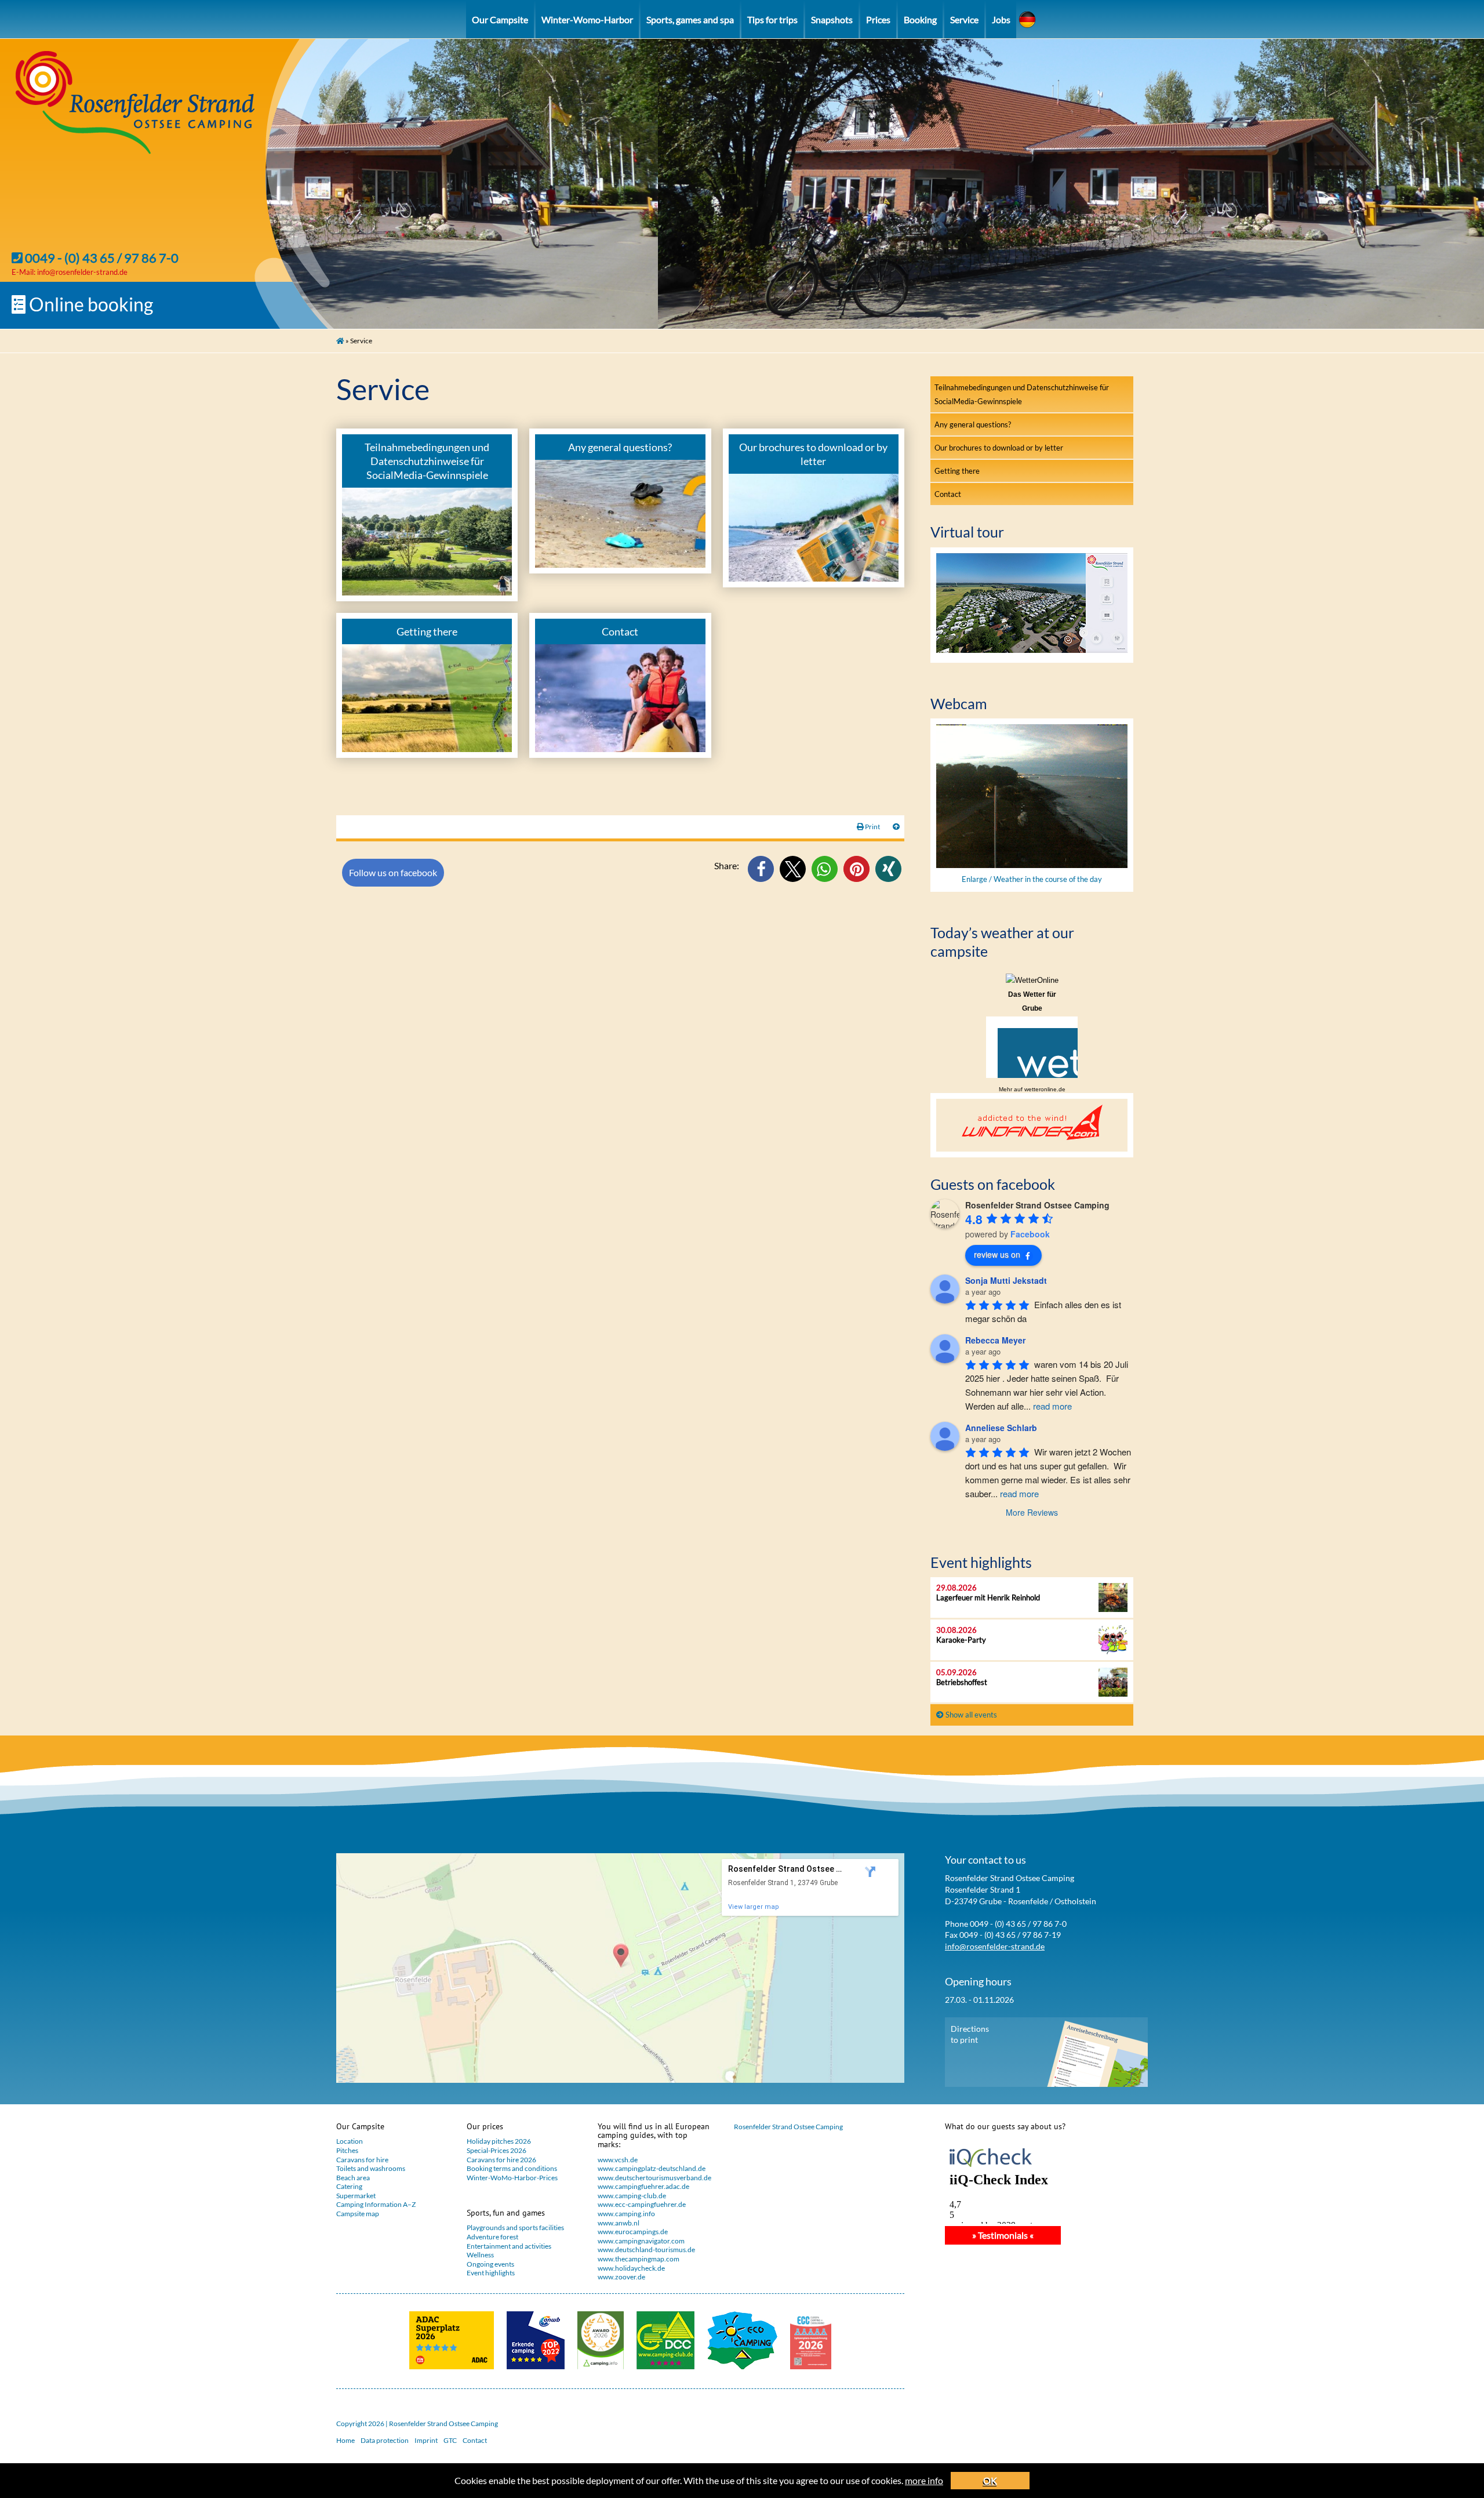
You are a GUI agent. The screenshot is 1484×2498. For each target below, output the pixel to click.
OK (990, 2480)
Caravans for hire (362, 2160)
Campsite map (358, 2214)
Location (350, 2141)
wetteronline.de (1045, 1089)
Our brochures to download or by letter (999, 448)
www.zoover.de (621, 2277)
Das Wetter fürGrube (1032, 1001)
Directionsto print (970, 2034)
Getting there (957, 471)
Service (964, 19)
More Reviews (1032, 1512)
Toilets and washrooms (371, 2168)
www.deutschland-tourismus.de (646, 2250)
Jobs (1001, 19)
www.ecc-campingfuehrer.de (642, 2204)
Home (345, 2440)
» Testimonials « (1003, 2235)
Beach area (353, 2178)
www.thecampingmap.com (639, 2259)
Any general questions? (973, 424)
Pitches (347, 2150)
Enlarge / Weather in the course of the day (1032, 879)
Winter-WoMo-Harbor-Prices (512, 2178)
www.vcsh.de (618, 2160)
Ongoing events (490, 2264)
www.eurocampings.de (633, 2232)
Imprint (426, 2440)
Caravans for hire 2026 (501, 2160)
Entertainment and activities (509, 2246)
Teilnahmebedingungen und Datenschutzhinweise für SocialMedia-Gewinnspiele (1022, 394)
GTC (450, 2440)
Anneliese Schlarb (1001, 1428)
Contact (948, 494)
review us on (997, 1254)
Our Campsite (500, 19)
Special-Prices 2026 (497, 2150)
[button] (761, 869)
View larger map (754, 1907)
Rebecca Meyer (995, 1340)
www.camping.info (626, 2214)
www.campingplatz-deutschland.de (652, 2168)
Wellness (480, 2255)
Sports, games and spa (690, 19)
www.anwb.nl (619, 2223)
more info (924, 2480)
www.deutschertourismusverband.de (654, 2178)
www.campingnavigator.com (641, 2241)
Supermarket (356, 2196)
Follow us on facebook (393, 872)
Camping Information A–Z (376, 2204)
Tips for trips (772, 19)
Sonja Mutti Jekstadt (1006, 1280)
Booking (920, 19)
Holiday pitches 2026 (499, 2141)
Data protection (385, 2440)
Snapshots (832, 19)
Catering (349, 2186)
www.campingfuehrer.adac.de (643, 2186)
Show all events (970, 1715)
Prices (878, 19)
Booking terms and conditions (512, 2168)
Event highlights (491, 2273)
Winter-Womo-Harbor (587, 19)
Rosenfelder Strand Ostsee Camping (788, 2127)
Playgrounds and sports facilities (515, 2227)
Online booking (89, 304)
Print (872, 827)
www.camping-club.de (632, 2196)
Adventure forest (492, 2237)
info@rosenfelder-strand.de (82, 272)
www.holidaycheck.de (631, 2268)
